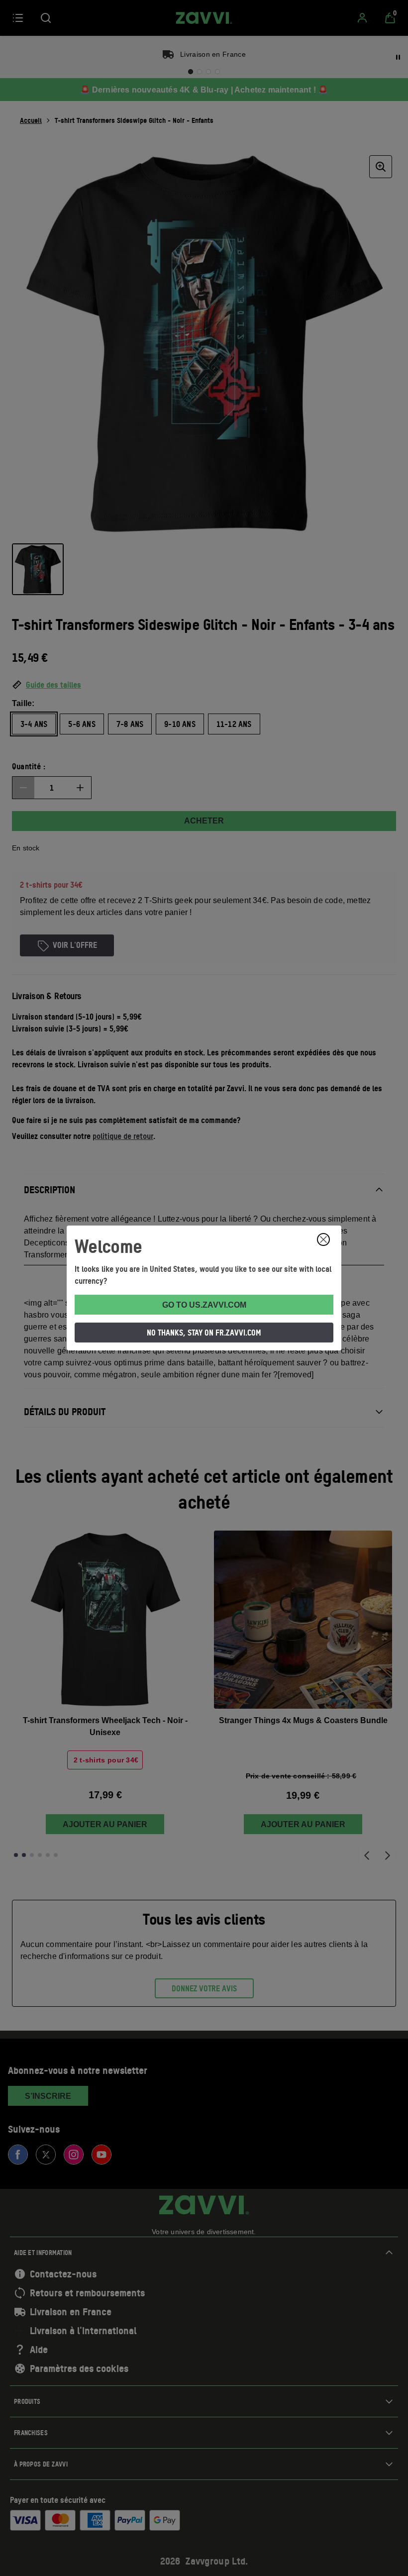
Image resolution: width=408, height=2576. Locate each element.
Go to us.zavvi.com (204, 1305)
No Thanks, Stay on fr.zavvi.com (204, 1333)
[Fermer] (323, 1239)
